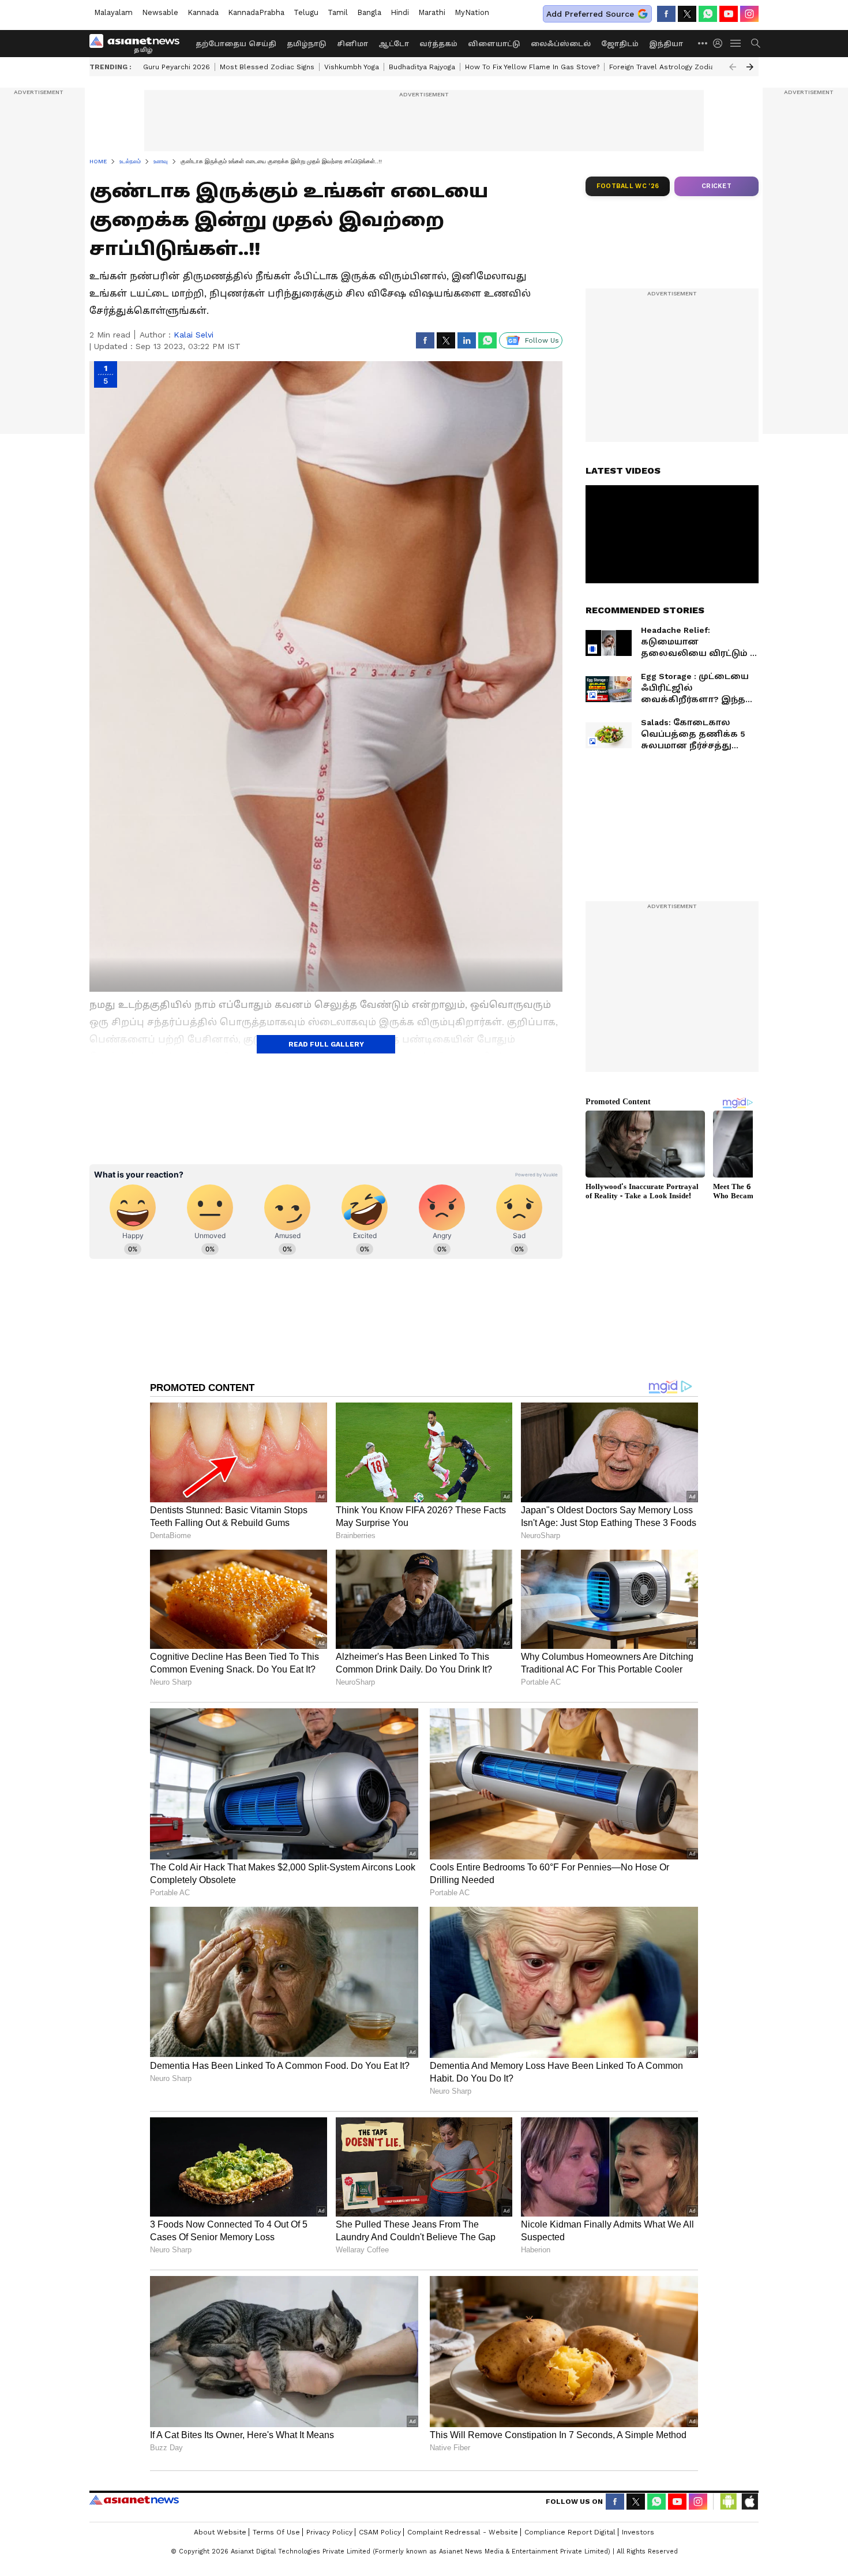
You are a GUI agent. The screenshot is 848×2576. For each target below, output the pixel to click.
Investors (638, 2532)
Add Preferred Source (590, 14)
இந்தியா (666, 44)
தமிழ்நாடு (307, 44)
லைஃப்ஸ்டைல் (561, 44)
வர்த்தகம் (438, 44)
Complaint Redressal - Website (463, 2532)
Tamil (338, 12)
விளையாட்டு (494, 44)
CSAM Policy (380, 2532)
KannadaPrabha (256, 12)
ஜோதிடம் (620, 44)
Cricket (716, 186)
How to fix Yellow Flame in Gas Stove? (532, 67)
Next (750, 67)
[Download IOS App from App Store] (749, 2502)
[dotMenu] (703, 43)
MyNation (472, 12)
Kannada (203, 12)
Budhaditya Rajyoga (422, 67)
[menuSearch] (756, 43)
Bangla (369, 12)
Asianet (134, 2500)
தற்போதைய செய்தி (236, 44)
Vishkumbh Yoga (352, 67)
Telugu (306, 12)
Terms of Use (276, 2532)
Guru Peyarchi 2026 (177, 67)
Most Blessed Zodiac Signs (267, 67)
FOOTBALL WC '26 (628, 186)
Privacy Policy (329, 2532)
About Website (220, 2532)
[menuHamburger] (736, 43)
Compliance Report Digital (570, 2532)
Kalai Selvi (194, 335)
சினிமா (352, 44)
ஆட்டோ (394, 44)
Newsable (160, 12)
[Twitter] (687, 14)
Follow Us (542, 340)
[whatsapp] (708, 14)
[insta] (749, 14)
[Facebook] (666, 14)
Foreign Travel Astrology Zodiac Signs (674, 67)
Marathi (432, 12)
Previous (733, 67)
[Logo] (138, 43)
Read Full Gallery (326, 1044)
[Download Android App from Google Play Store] (729, 2502)
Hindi (400, 12)
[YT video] (729, 14)
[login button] (721, 43)
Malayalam (113, 12)
